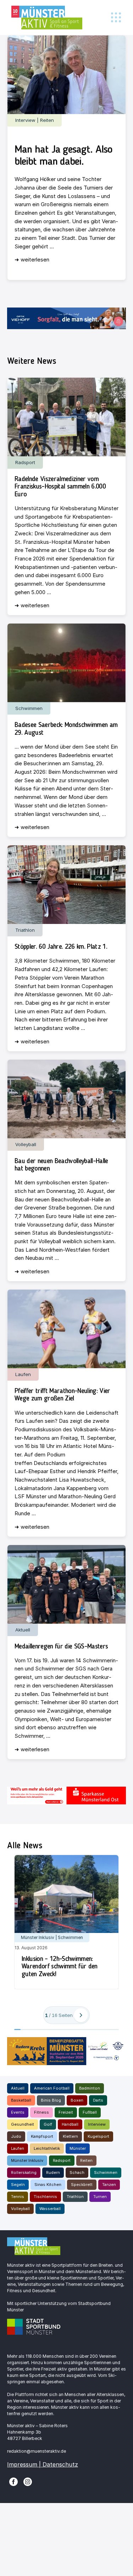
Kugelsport (98, 2136)
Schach (77, 2172)
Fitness (41, 2112)
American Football (52, 2088)
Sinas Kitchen (48, 2185)
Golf (48, 2124)
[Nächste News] (81, 2015)
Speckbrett (82, 2185)
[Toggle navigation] (116, 18)
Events (18, 2112)
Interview (97, 2124)
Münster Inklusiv (27, 2160)
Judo (16, 2136)
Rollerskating (24, 2172)
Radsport (62, 2160)
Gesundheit (23, 2124)
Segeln (18, 2185)
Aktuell (18, 2088)
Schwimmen (106, 2172)
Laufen (18, 2148)
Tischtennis (45, 2197)
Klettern (70, 2136)
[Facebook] (13, 2481)
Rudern (53, 2172)
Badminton (90, 2088)
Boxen (77, 2100)
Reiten (86, 2160)
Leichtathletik (47, 2148)
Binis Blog (51, 2100)
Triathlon (75, 2197)
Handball (70, 2124)
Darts (98, 2100)
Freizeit (66, 2112)
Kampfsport (42, 2136)
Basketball (21, 2100)
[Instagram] (28, 2481)
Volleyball (20, 2209)
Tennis (18, 2197)
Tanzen (109, 2185)
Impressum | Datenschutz (43, 2464)
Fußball (90, 2112)
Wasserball (50, 2209)
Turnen (100, 2197)
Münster (78, 2148)
